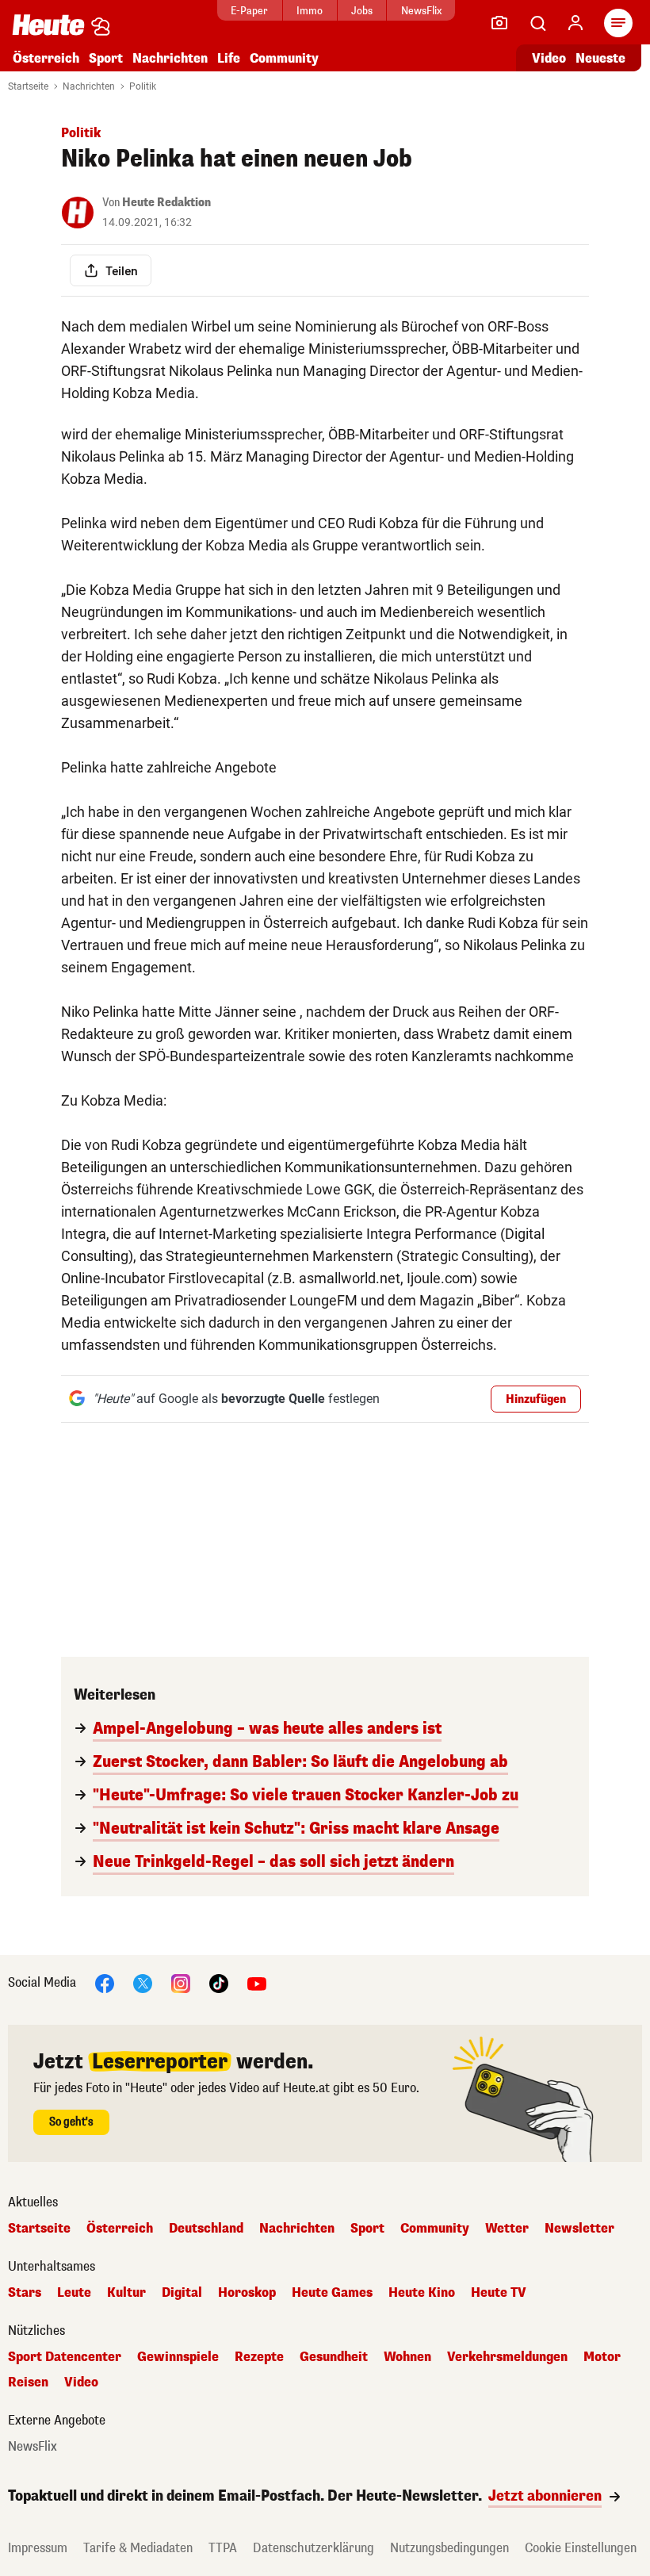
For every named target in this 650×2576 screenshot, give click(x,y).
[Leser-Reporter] (499, 23)
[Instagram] (181, 1982)
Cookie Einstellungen (581, 2548)
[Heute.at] (48, 24)
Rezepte (259, 2357)
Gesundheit (334, 2357)
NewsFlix (421, 11)
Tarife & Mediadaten (138, 2548)
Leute (74, 2293)
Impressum (38, 2548)
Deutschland (206, 2229)
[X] (143, 1982)
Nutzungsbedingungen (449, 2548)
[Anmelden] (575, 23)
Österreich (46, 58)
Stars (25, 2293)
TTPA (223, 2548)
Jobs (362, 11)
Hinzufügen (536, 1399)
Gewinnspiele (178, 2357)
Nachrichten (89, 86)
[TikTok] (219, 1982)
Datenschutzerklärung (314, 2548)
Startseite (28, 86)
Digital (182, 2293)
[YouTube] (257, 1982)
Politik (143, 86)
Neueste (600, 58)
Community (284, 58)
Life (229, 58)
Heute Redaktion (166, 203)
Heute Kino (422, 2293)
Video (549, 58)
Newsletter (579, 2229)
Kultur (126, 2293)
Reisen (28, 2382)
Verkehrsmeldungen (507, 2357)
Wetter (507, 2229)
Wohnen (407, 2357)
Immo (310, 11)
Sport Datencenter (65, 2357)
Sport (106, 58)
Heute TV (499, 2293)
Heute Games (332, 2293)
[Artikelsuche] (537, 23)
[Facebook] (105, 1982)
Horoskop (247, 2293)
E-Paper (249, 11)
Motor (602, 2357)
